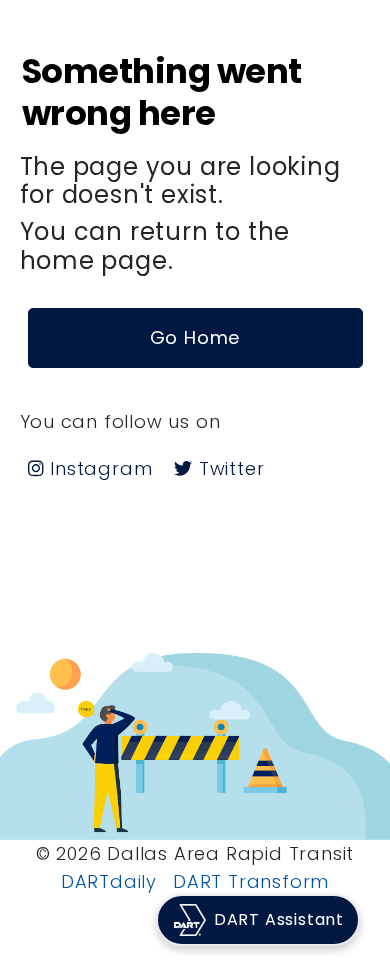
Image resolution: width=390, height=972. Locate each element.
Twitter (228, 468)
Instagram (98, 468)
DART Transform (251, 881)
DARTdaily (109, 881)
